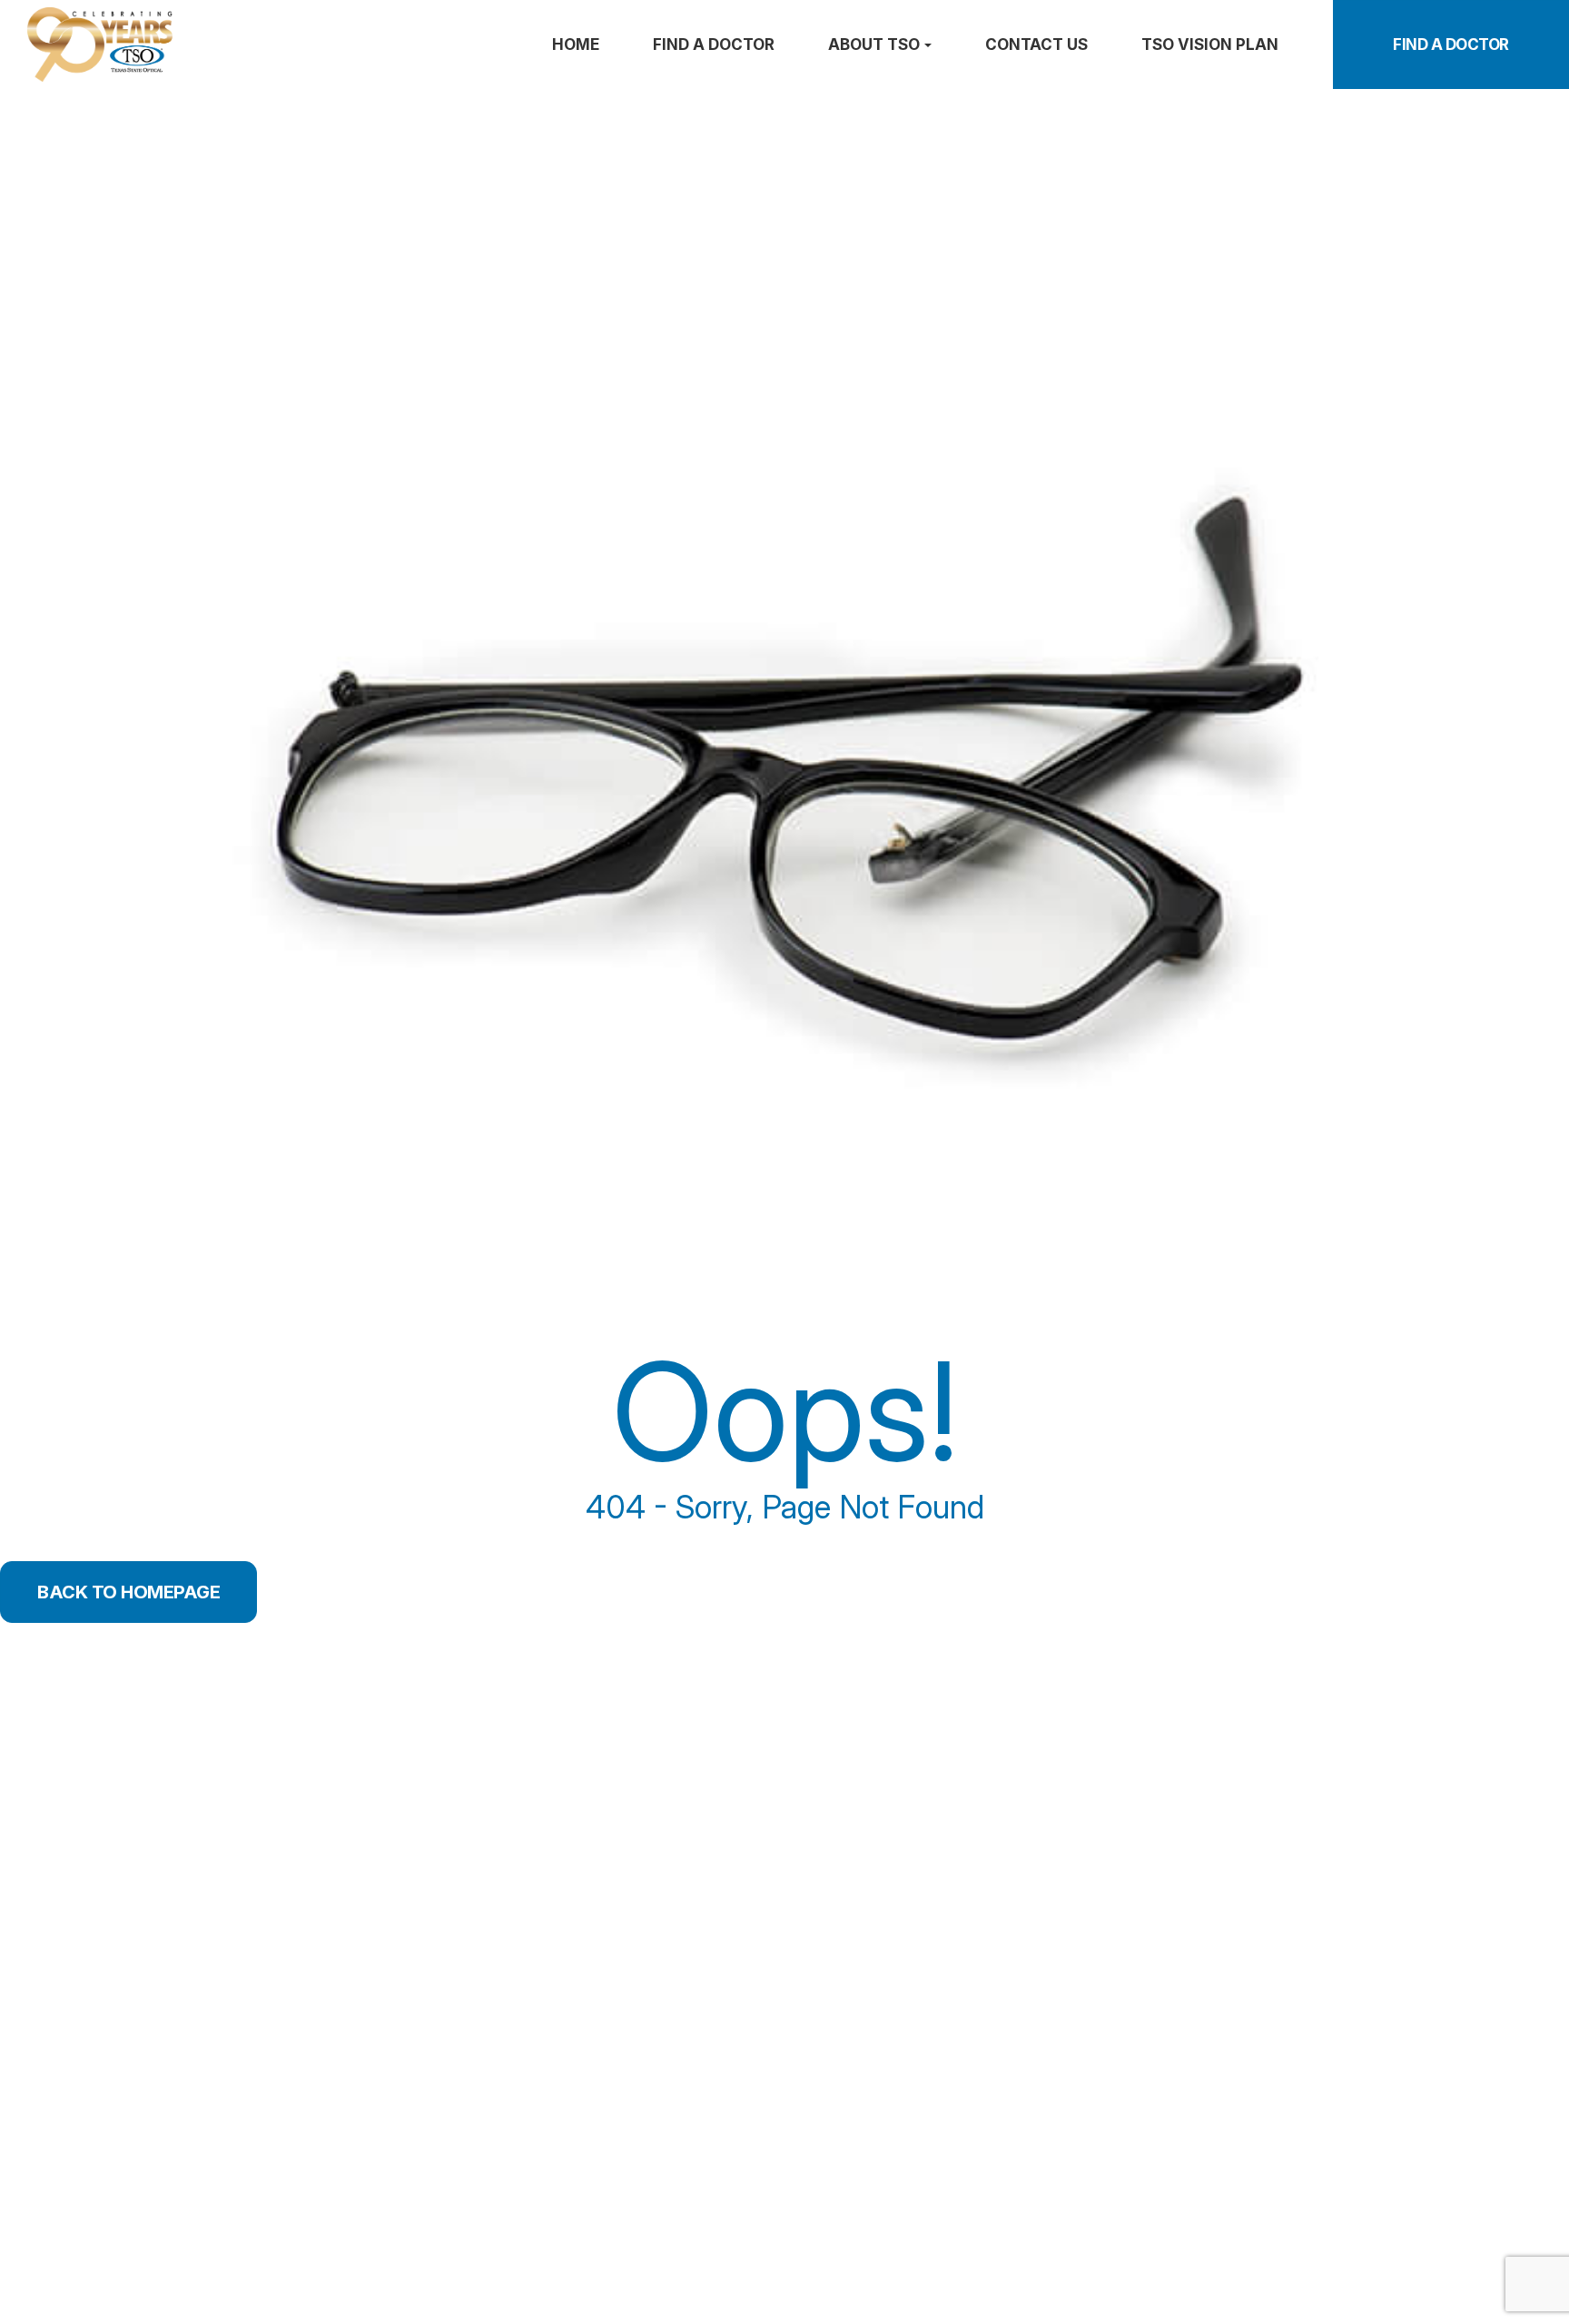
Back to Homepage (128, 1592)
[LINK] (25, 16)
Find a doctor (714, 45)
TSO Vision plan (1210, 45)
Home (576, 45)
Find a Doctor (1451, 45)
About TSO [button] (874, 45)
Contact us (1036, 45)
